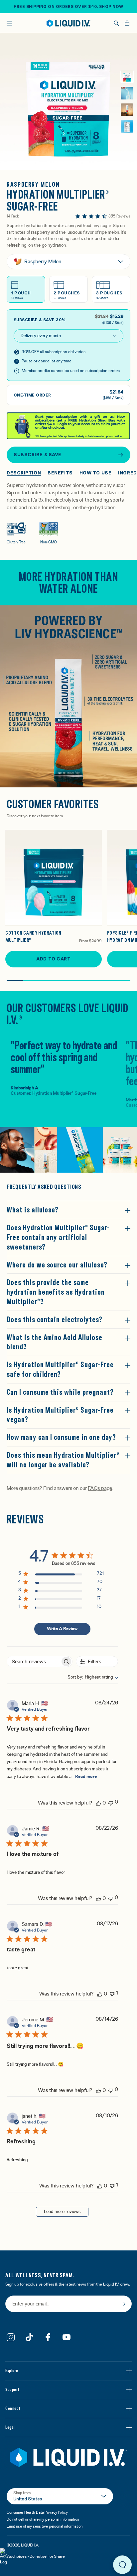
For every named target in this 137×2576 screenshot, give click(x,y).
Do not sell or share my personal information (43, 2519)
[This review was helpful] (98, 1803)
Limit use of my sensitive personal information (45, 2526)
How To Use (96, 473)
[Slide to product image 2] (127, 93)
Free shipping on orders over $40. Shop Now (68, 7)
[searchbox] (34, 1661)
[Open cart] (127, 23)
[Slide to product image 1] (127, 77)
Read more (86, 1777)
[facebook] (48, 2337)
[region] (61, 1575)
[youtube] (67, 2337)
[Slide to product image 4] (127, 126)
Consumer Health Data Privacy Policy (37, 2512)
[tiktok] (29, 2337)
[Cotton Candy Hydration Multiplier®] (54, 878)
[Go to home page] (68, 2457)
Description (24, 473)
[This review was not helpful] (111, 1802)
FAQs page (100, 1488)
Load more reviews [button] (62, 2212)
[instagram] (11, 2337)
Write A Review (62, 1629)
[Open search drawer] (116, 23)
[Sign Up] (124, 2304)
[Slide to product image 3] (127, 110)
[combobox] (89, 1677)
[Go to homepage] (68, 23)
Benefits (60, 473)
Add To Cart (53, 959)
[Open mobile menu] (9, 23)
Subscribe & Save (38, 455)
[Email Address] (68, 2304)
